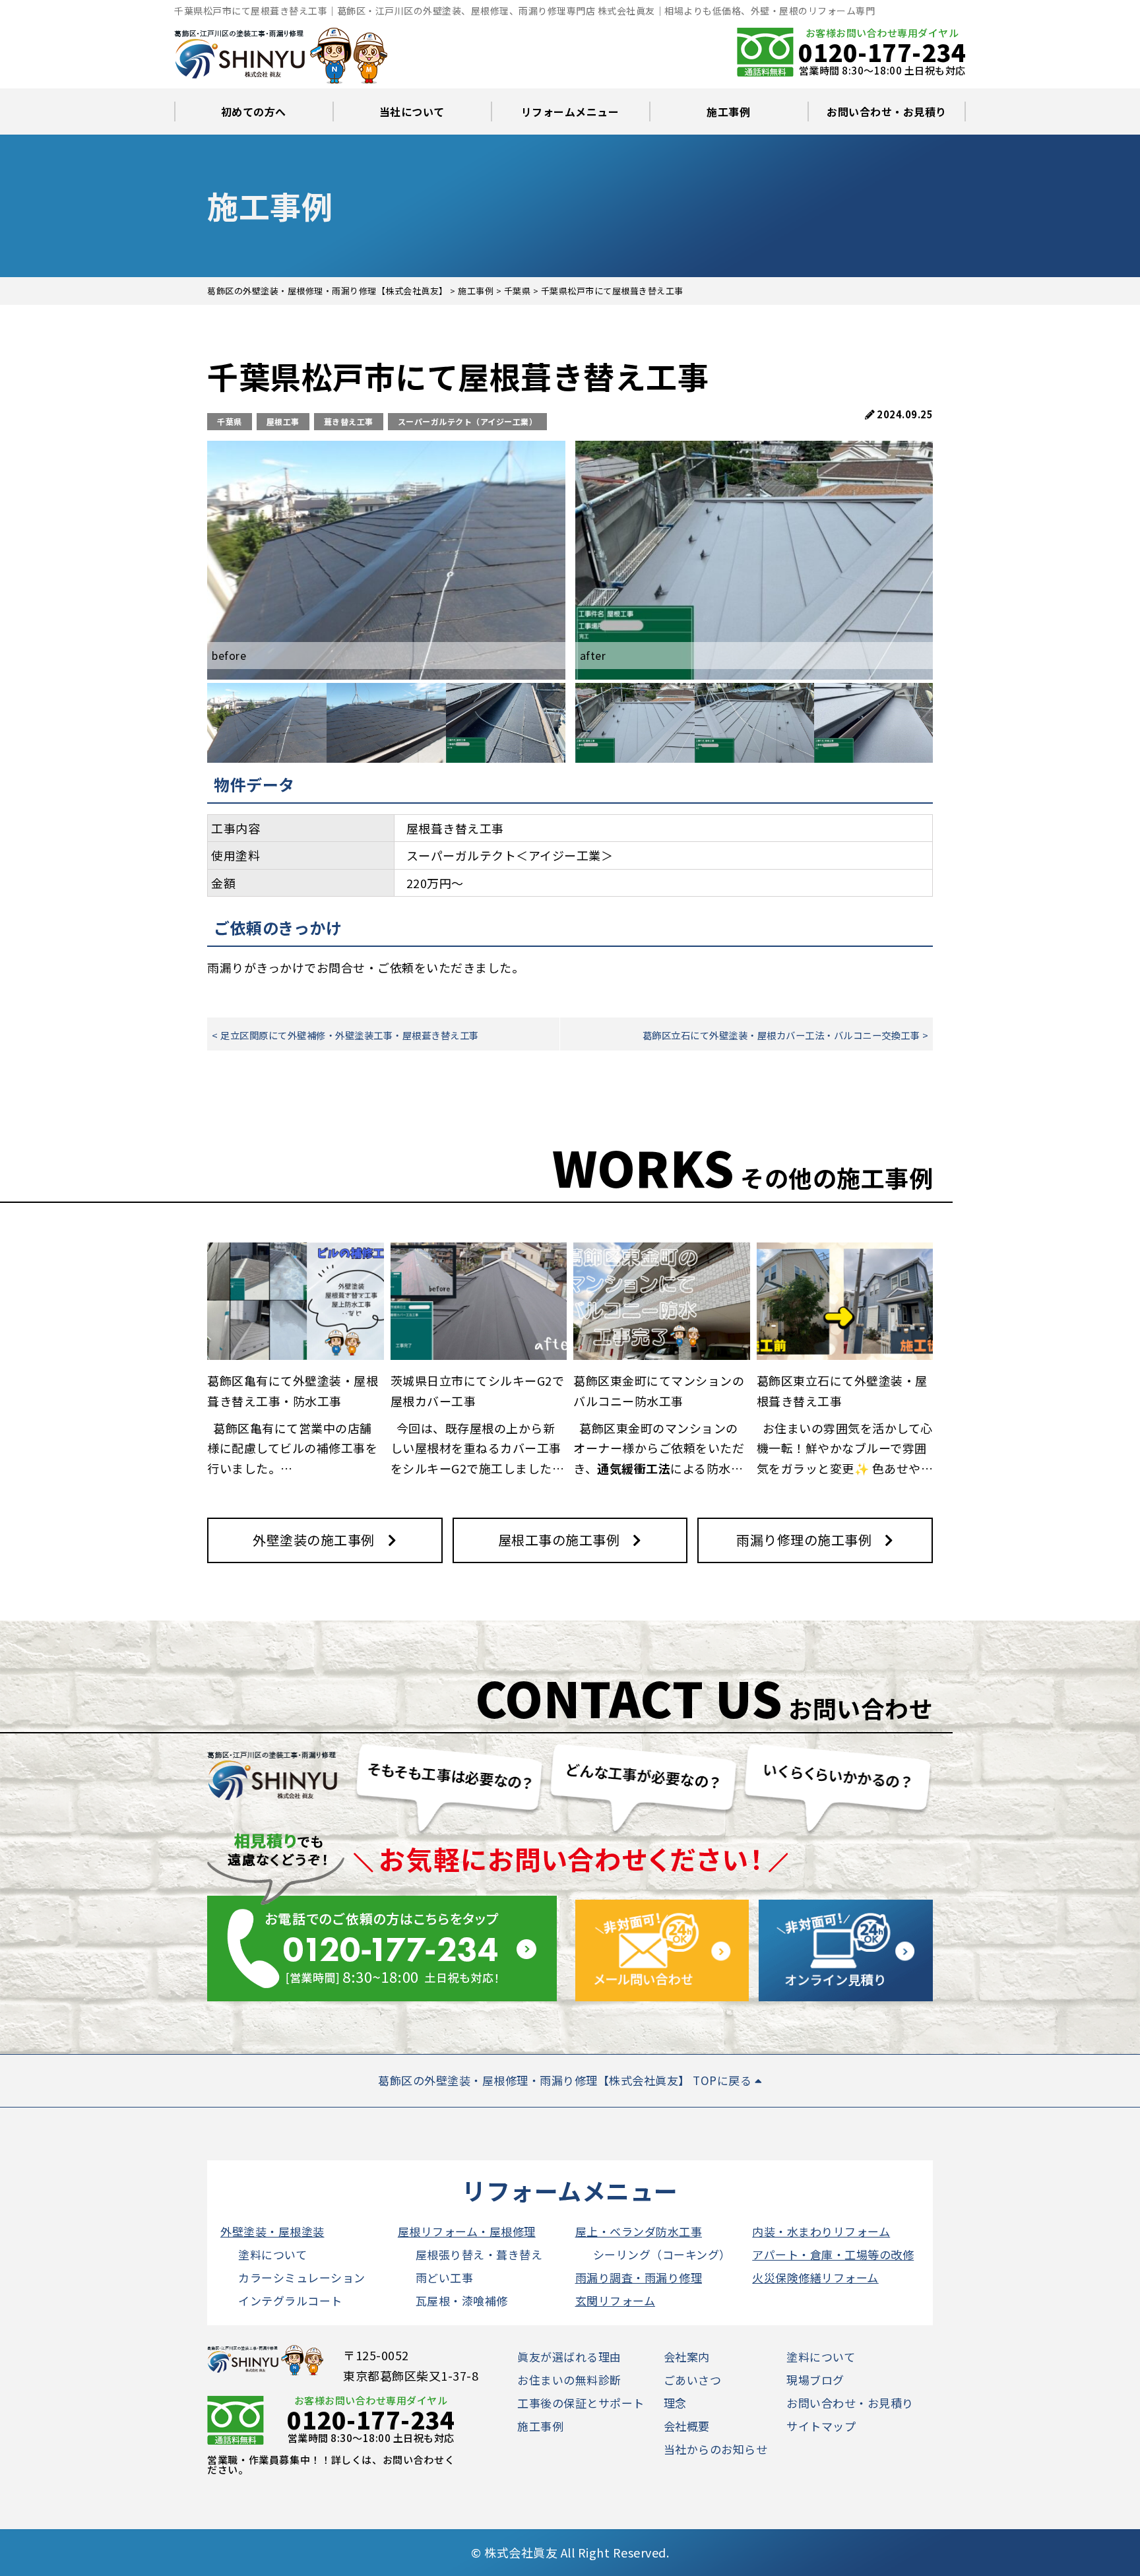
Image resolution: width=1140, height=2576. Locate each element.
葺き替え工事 (349, 421)
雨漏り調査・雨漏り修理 (639, 2277)
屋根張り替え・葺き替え (479, 2254)
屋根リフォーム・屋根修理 (467, 2231)
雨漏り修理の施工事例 (804, 1540)
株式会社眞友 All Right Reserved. (577, 2552)
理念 (675, 2403)
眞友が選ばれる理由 (569, 2357)
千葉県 (230, 421)
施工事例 (728, 112)
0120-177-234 (882, 51)
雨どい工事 (445, 2277)
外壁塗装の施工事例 (314, 1540)
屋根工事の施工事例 (559, 1540)
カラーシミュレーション (302, 2277)
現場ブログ (815, 2380)
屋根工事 (283, 421)
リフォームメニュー (570, 112)
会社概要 (687, 2426)
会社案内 (687, 2357)
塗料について (272, 2254)
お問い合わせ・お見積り (887, 112)
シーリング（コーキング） (662, 2254)
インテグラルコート (290, 2301)
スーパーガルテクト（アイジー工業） (468, 421)
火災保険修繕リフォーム (815, 2277)
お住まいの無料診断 (569, 2380)
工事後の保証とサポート (581, 2403)
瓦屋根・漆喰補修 (462, 2301)
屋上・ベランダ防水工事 (639, 2231)
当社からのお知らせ (716, 2449)
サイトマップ (821, 2426)
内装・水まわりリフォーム (821, 2231)
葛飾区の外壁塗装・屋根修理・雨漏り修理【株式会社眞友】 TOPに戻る (566, 2080)
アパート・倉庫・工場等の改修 (833, 2254)
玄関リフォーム (616, 2301)
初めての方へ (254, 112)
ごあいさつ (693, 2380)
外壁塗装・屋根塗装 (272, 2231)
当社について (412, 112)
